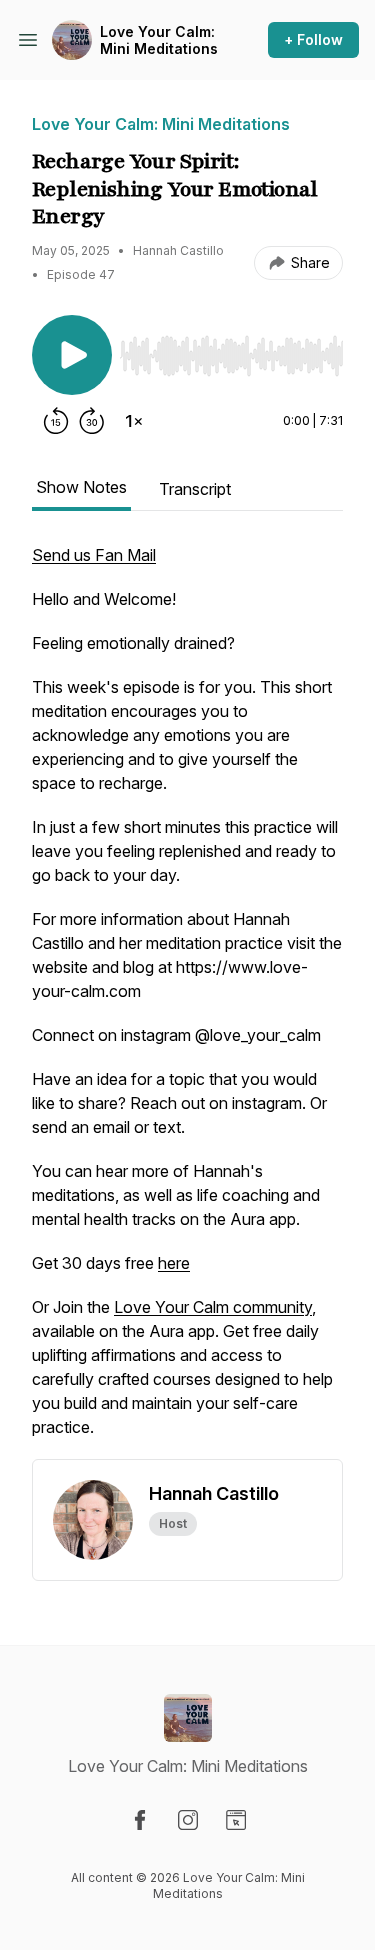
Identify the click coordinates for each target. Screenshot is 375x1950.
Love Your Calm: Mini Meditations (159, 40)
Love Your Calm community (213, 1307)
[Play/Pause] (72, 355)
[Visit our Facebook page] (140, 1820)
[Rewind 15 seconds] (56, 421)
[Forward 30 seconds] (92, 421)
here (174, 1263)
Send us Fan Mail (94, 555)
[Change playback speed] (134, 421)
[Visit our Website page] (236, 1820)
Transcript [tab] (195, 489)
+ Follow (313, 39)
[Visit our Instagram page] (188, 1820)
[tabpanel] (187, 1001)
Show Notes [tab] (81, 487)
